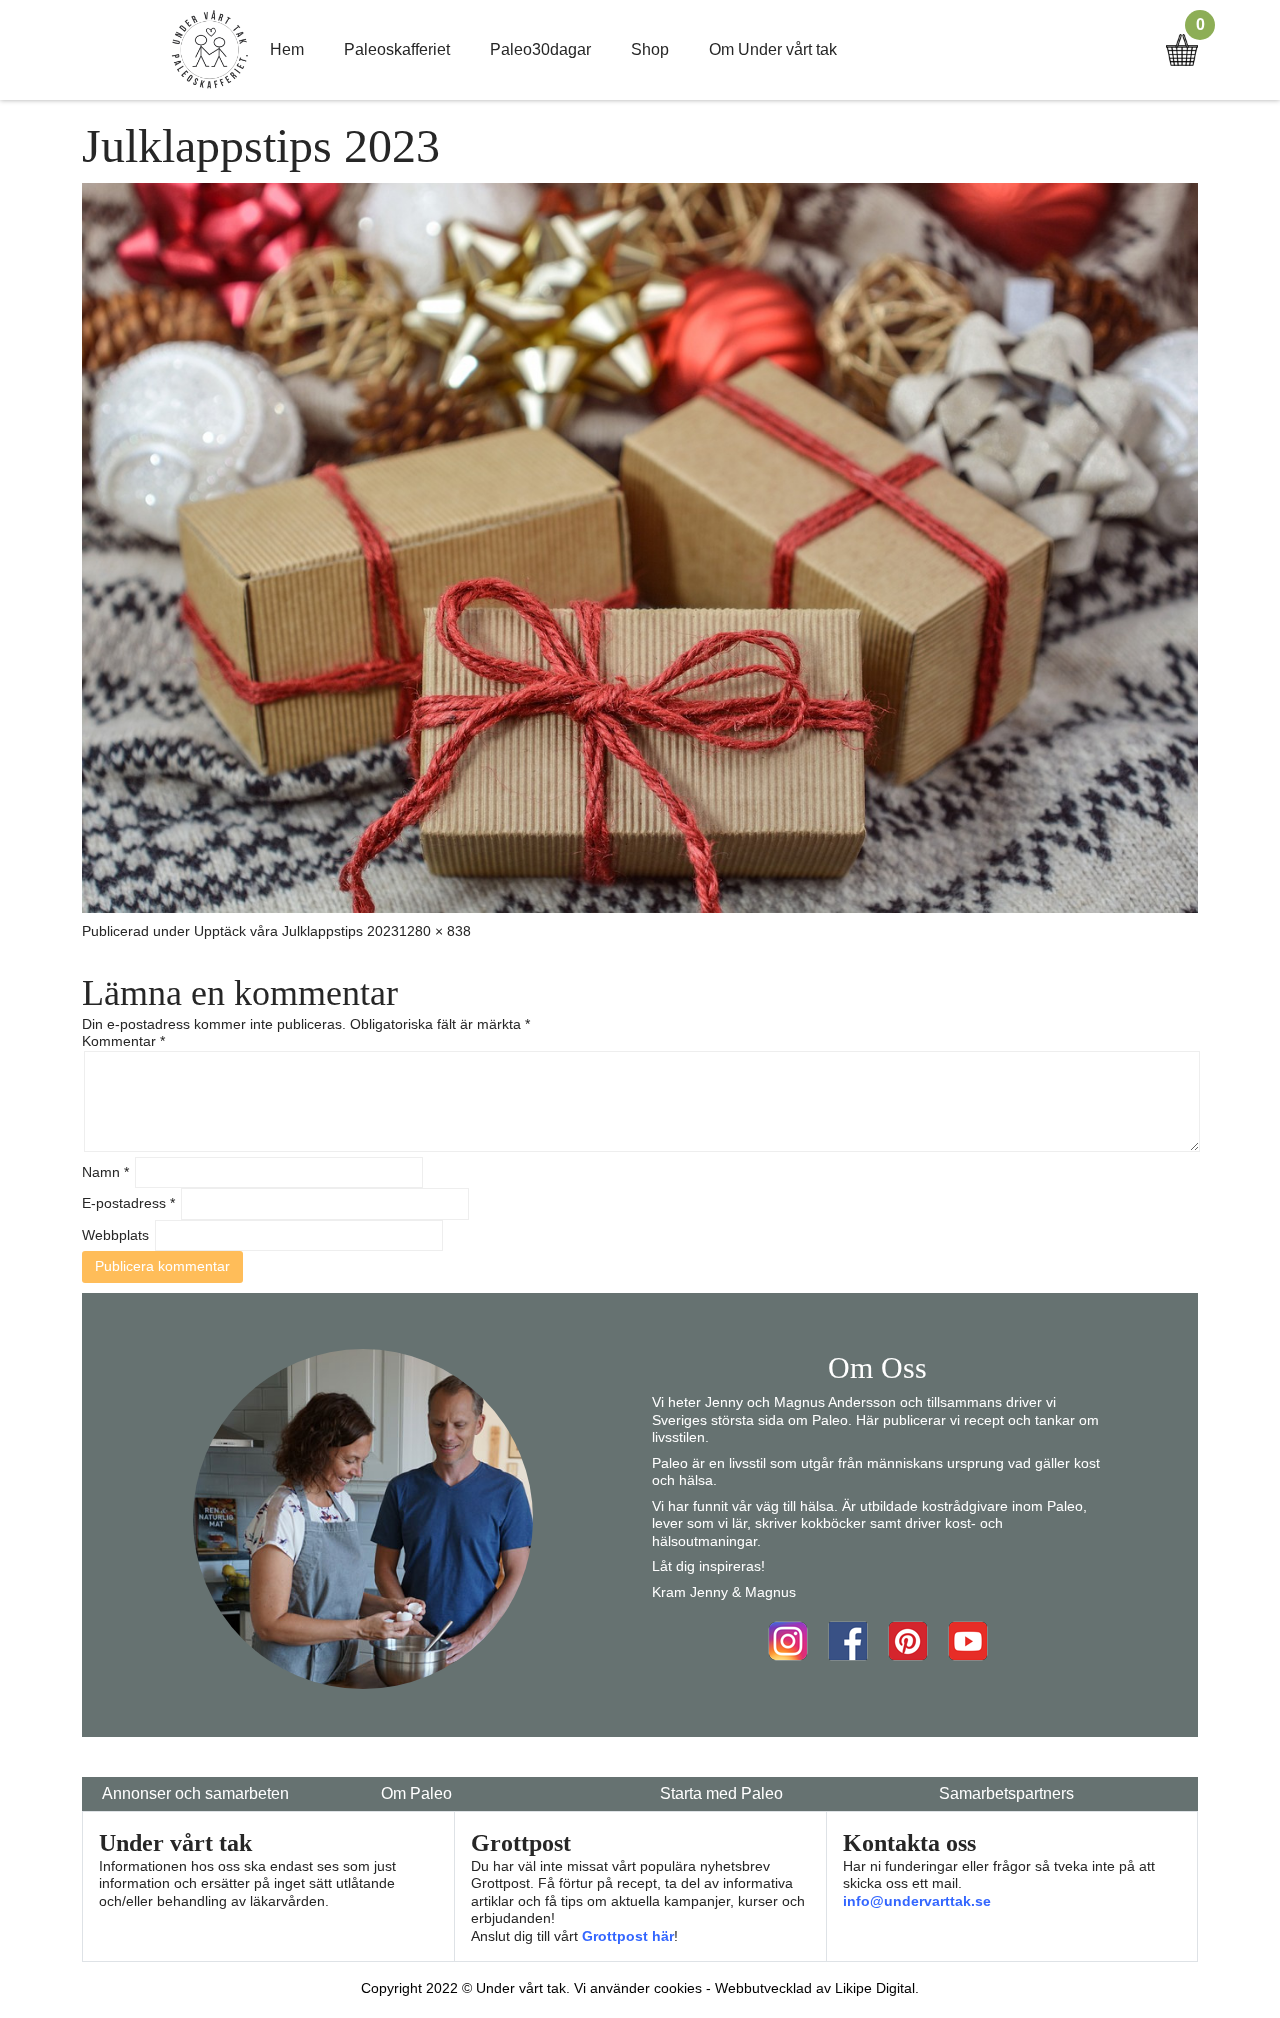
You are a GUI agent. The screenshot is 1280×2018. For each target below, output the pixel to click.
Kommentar (123, 1041)
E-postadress (128, 1203)
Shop (650, 49)
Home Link (210, 50)
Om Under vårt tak (773, 49)
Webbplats (115, 1235)
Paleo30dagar (540, 49)
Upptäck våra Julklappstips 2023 (296, 931)
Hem (287, 49)
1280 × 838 (435, 931)
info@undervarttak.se (917, 1901)
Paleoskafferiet (397, 49)
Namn (105, 1172)
